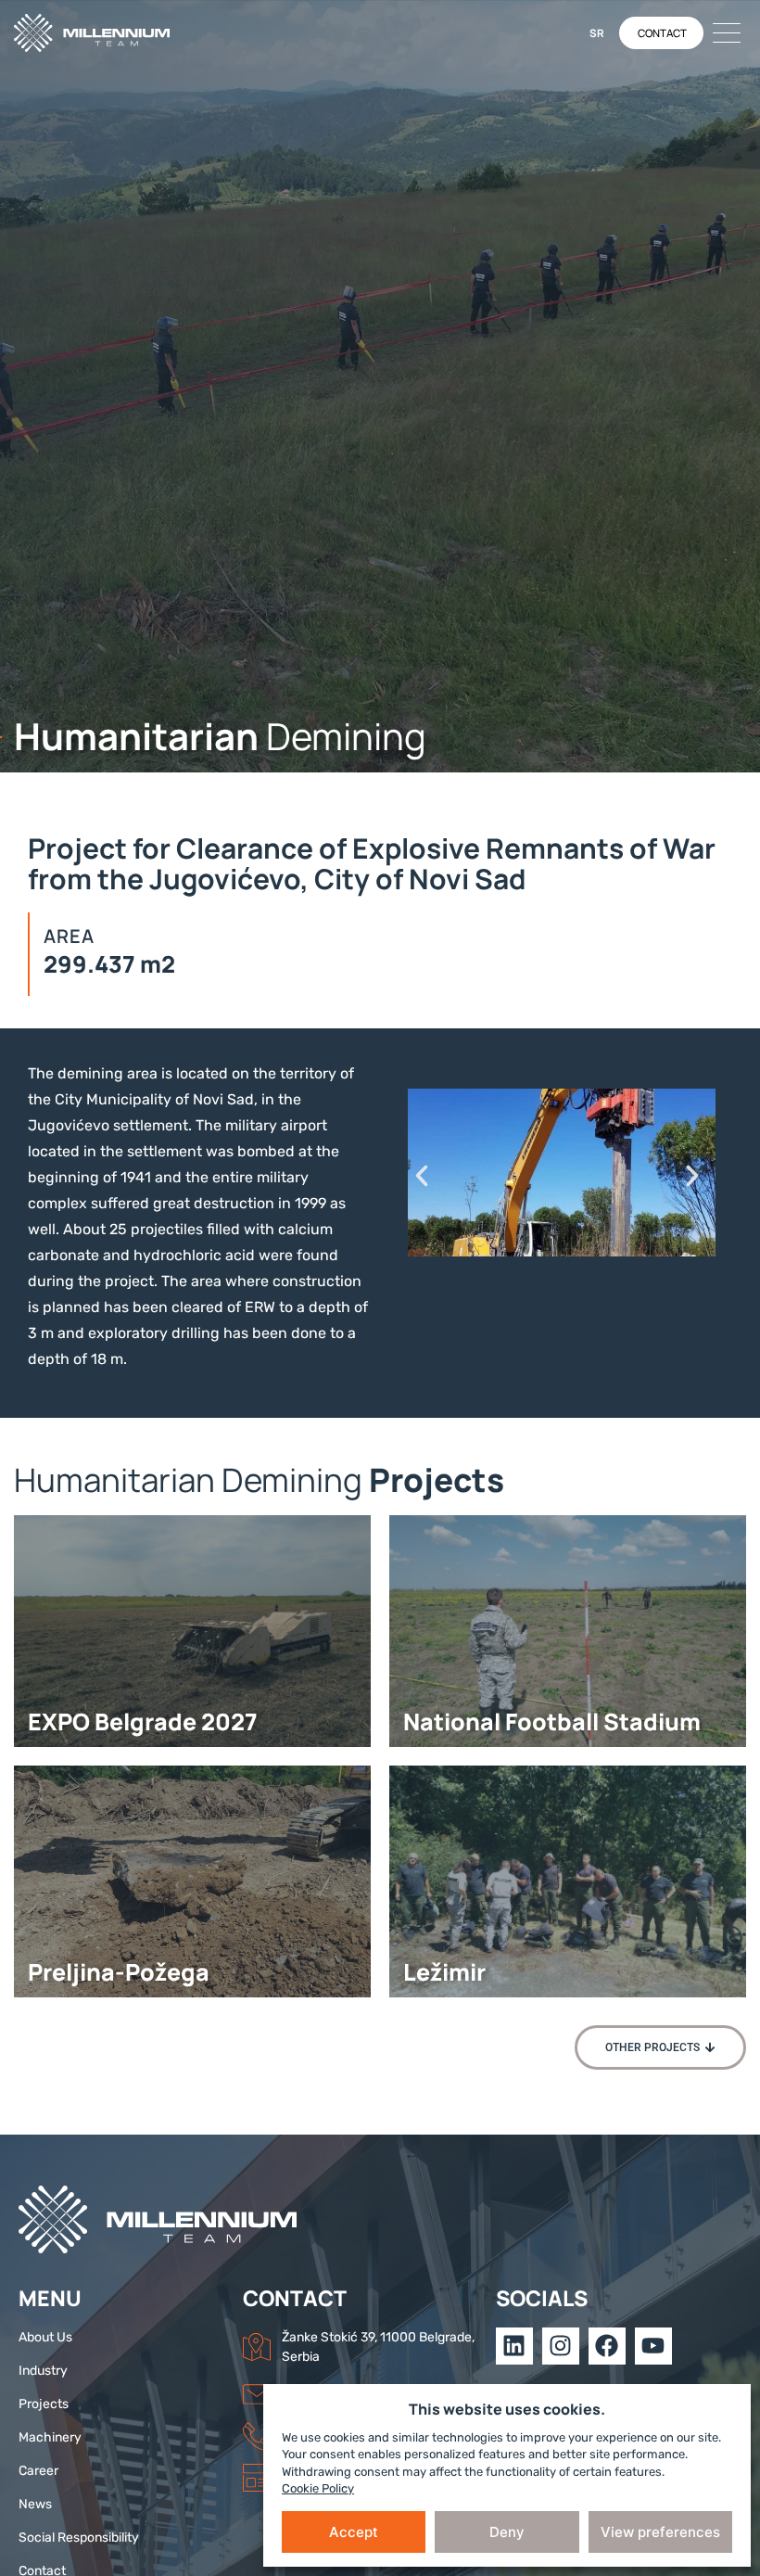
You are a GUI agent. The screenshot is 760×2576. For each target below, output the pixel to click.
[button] (422, 1176)
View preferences (660, 2532)
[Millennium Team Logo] (107, 33)
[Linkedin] (514, 2346)
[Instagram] (561, 2346)
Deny (507, 2532)
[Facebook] (607, 2346)
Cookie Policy (318, 2488)
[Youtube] (653, 2346)
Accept (354, 2532)
